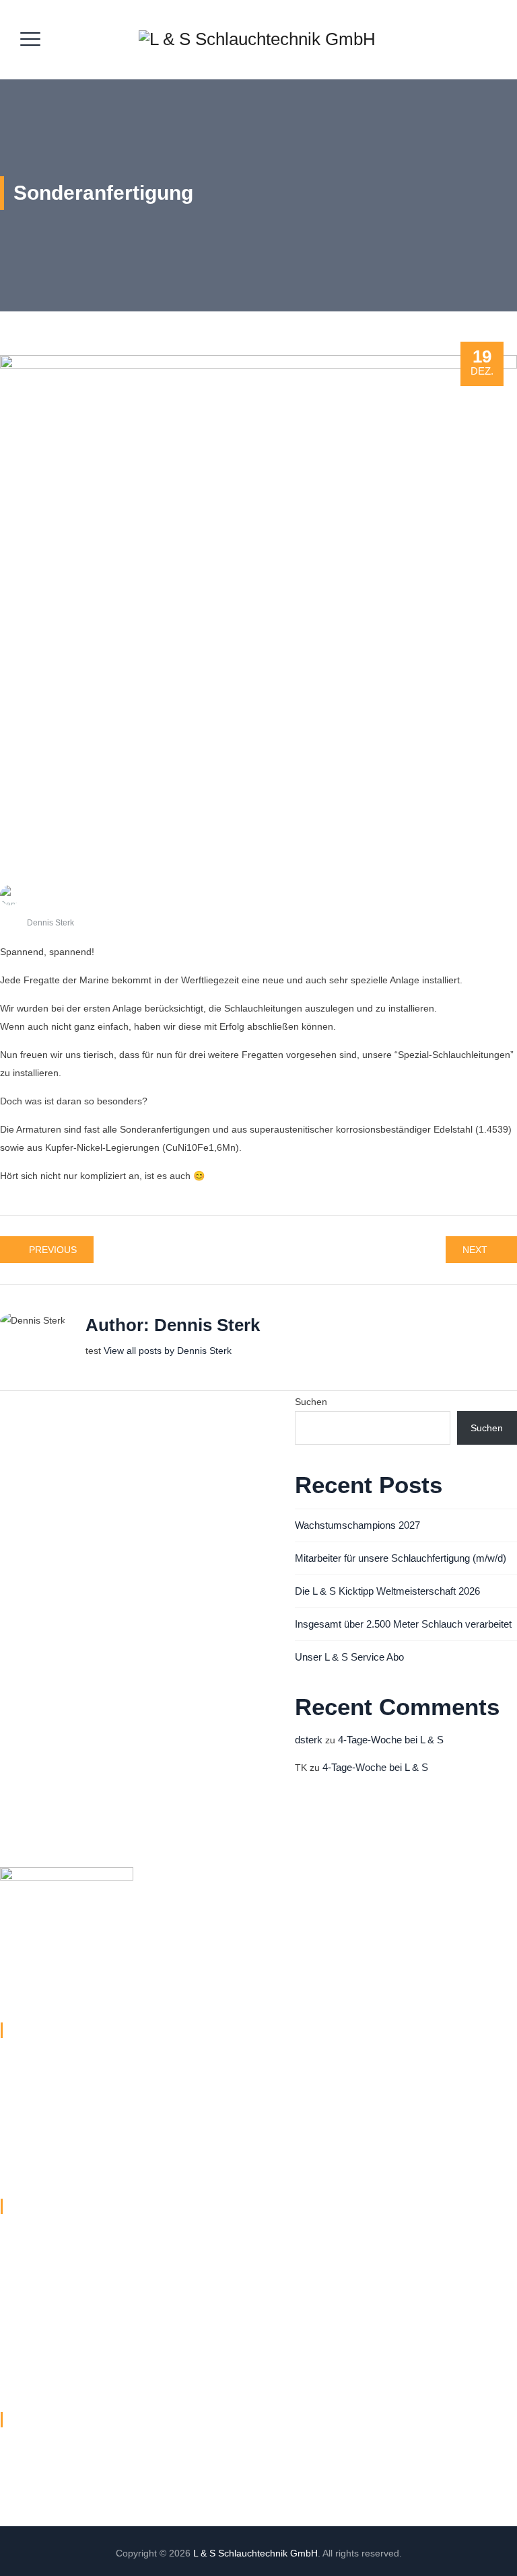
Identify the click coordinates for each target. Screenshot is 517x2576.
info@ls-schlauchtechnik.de (83, 2110)
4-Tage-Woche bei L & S (391, 1740)
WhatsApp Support (40, 2372)
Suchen (311, 1402)
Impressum (24, 2294)
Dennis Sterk (50, 923)
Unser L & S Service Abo (349, 1657)
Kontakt (16, 2320)
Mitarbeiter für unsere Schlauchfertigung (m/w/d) (401, 1558)
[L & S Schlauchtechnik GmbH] (257, 40)
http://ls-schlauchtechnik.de (83, 2168)
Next (475, 1250)
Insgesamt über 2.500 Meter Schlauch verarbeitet (403, 1624)
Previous (53, 1250)
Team (12, 2346)
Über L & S (23, 2241)
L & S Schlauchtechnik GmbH (255, 2553)
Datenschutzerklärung (47, 2267)
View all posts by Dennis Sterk (168, 1351)
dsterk (309, 1740)
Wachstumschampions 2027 (357, 1525)
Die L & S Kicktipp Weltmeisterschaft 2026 (387, 1591)
